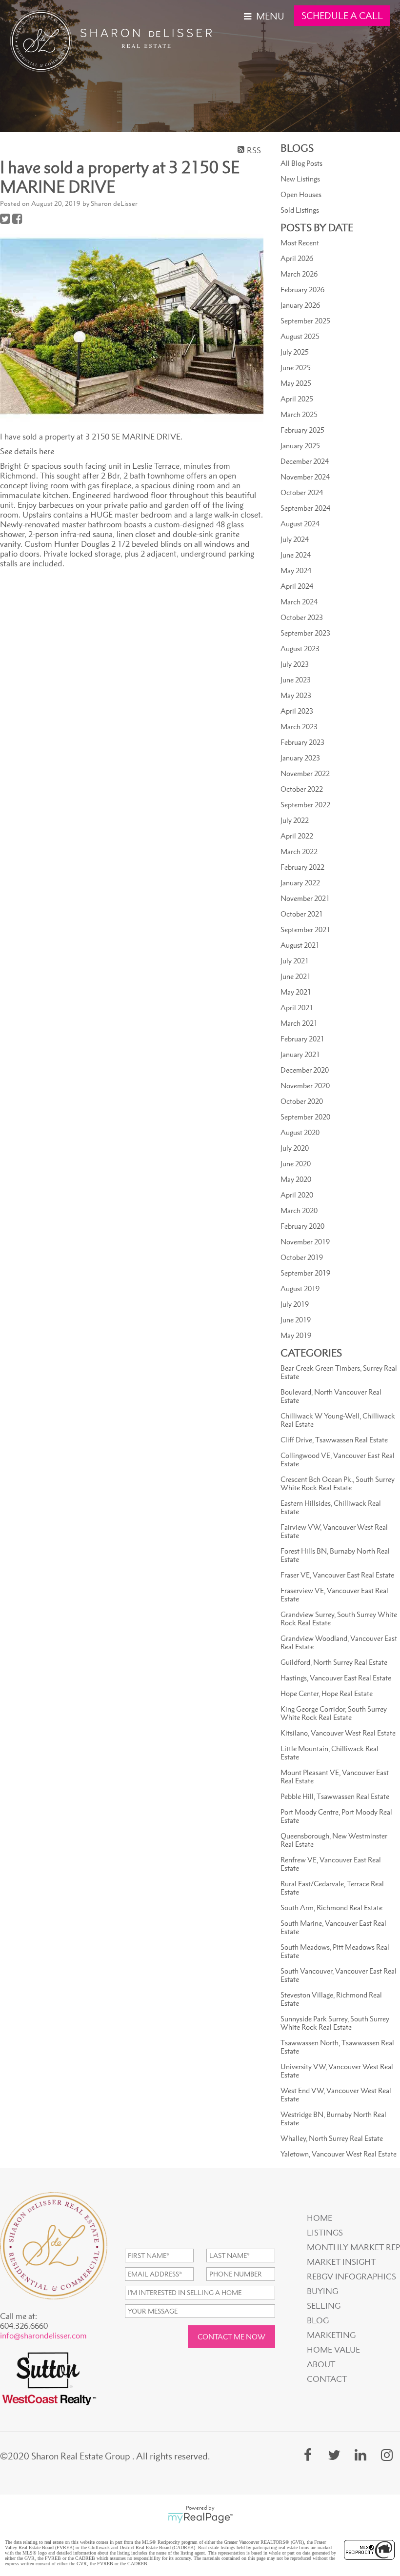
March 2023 (299, 727)
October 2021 (302, 914)
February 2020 (302, 1226)
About (321, 2364)
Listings (325, 2233)
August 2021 (300, 945)
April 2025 (297, 399)
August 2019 (300, 1288)
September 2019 (305, 1273)
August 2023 (300, 649)
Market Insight (341, 2262)
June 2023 (296, 680)
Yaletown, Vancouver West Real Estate (339, 2154)
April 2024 (297, 586)
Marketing (331, 2335)
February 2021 (302, 1039)
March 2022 (299, 851)
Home (320, 2218)
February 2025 (302, 430)
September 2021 (305, 929)
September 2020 (305, 1117)
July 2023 (295, 664)
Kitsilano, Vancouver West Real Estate (338, 1733)
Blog (318, 2320)
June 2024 (296, 555)
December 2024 (305, 461)
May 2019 (296, 1335)
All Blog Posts (301, 163)
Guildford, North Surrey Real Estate (334, 1662)
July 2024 (295, 539)
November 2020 (305, 1086)
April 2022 (297, 836)
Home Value (333, 2350)
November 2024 (305, 477)
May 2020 (296, 1179)
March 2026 (299, 274)
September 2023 (305, 633)
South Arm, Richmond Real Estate (331, 1907)
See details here (27, 451)
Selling (324, 2306)
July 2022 (295, 820)
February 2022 (302, 867)
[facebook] (308, 2455)
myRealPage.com (200, 2518)
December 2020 (305, 1070)
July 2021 (295, 961)
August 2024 (300, 524)
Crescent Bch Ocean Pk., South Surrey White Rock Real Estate (338, 1483)
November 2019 (305, 1242)
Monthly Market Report (352, 2247)
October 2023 (302, 617)
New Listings (300, 179)
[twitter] (334, 2455)
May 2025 (296, 383)
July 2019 (295, 1304)
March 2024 (299, 602)
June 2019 (296, 1320)
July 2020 (295, 1148)
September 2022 (305, 805)
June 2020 (296, 1164)
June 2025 (296, 368)
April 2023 (297, 711)
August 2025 (300, 336)
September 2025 (305, 321)
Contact (327, 2379)
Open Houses (301, 194)
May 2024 (296, 570)
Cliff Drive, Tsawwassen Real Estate (334, 1440)
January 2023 (300, 758)
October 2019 (302, 1257)
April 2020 (297, 1195)
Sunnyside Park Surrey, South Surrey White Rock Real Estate (335, 2023)
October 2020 (302, 1101)
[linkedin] (360, 2455)
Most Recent (300, 243)
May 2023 (296, 695)
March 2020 (299, 1210)
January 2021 (300, 1054)
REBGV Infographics (351, 2276)
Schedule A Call (342, 16)
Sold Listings (300, 210)
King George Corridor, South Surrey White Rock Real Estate (334, 1713)
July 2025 (295, 352)
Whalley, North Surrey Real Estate (332, 2138)
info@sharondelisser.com (43, 2336)
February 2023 (302, 742)
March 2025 (299, 414)
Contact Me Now (231, 2337)
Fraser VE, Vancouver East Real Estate (337, 1575)
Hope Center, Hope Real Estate (327, 1693)
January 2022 (300, 883)
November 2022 (305, 773)
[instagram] (387, 2455)
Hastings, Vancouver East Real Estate (336, 1678)
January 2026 (300, 305)
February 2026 (302, 290)
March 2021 (299, 1023)
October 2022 (302, 789)
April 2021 (297, 1008)
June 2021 (296, 976)
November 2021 (305, 898)
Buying (322, 2291)
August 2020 (300, 1132)
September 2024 (305, 508)
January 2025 (300, 446)
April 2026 (297, 258)
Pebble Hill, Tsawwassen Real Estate (335, 1796)
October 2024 (302, 492)
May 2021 (296, 992)
